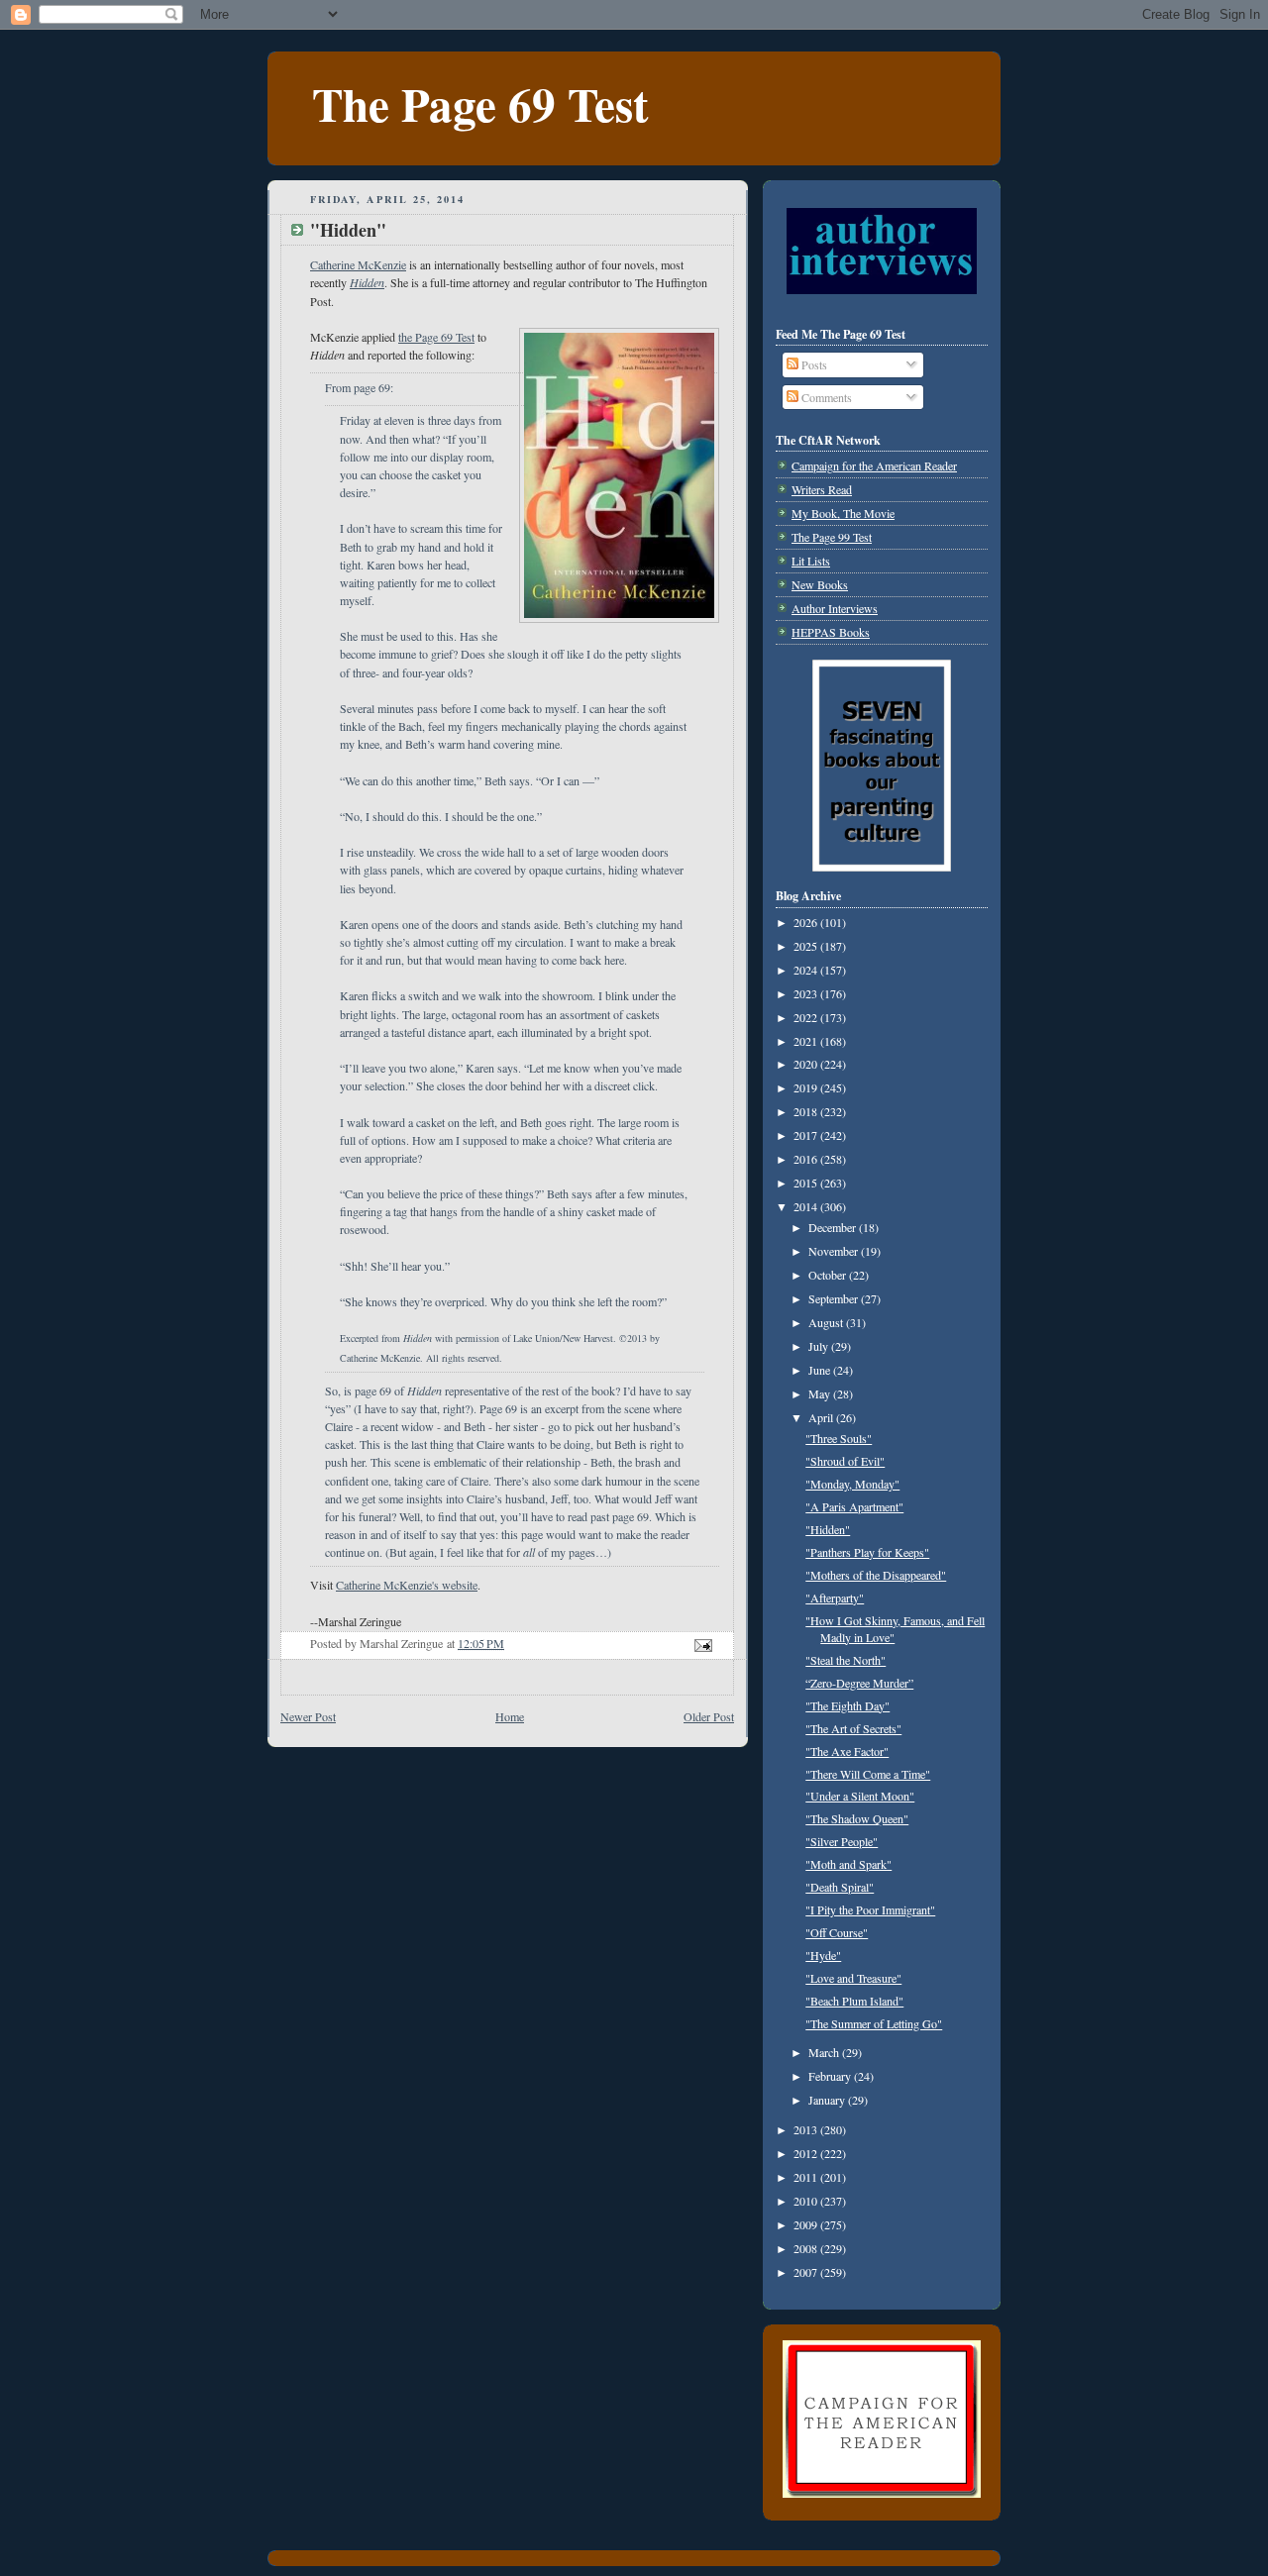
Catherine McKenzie (358, 264)
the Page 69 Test (436, 337)
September (835, 1298)
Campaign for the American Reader (874, 465)
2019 (807, 1087)
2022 (807, 1017)
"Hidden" (828, 1529)
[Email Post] (702, 1643)
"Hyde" (823, 1955)
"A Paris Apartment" (854, 1506)
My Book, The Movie (843, 513)
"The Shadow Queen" (857, 1818)
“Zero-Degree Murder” (859, 1683)
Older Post (709, 1716)
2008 (807, 2248)
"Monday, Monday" (852, 1484)
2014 (807, 1206)
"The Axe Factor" (847, 1751)
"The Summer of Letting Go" (874, 2023)
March (825, 2052)
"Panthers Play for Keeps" (867, 1552)
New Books (820, 584)
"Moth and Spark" (848, 1864)
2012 (807, 2153)
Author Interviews (835, 608)
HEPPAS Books (831, 632)
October (829, 1275)
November (835, 1251)
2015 (807, 1183)
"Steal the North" (845, 1660)
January (828, 2100)
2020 (807, 1064)
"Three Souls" (839, 1438)
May (821, 1393)
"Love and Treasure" (853, 1978)
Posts (813, 364)
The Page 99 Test (832, 537)
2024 (807, 970)
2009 (807, 2224)
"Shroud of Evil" (845, 1461)
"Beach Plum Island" (854, 2001)
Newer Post (308, 1716)
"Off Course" (837, 1932)
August (827, 1322)
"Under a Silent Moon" (860, 1796)
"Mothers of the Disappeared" (876, 1575)
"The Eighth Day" (847, 1705)
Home (510, 1716)
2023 (807, 993)
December (834, 1227)
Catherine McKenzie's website (407, 1585)
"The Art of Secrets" (853, 1728)
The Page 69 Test (480, 103)
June (821, 1370)
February (831, 2076)
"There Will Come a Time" (868, 1774)
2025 (807, 946)
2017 (807, 1135)
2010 (807, 2201)
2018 (807, 1111)
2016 (807, 1159)
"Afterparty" (835, 1597)
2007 (807, 2272)
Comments (825, 397)
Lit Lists (811, 561)
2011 (807, 2177)
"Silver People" (842, 1841)
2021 (807, 1041)
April (822, 1417)
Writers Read (822, 489)
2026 (807, 922)
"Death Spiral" (840, 1887)
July (820, 1346)
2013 (807, 2129)
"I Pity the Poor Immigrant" (870, 1909)
